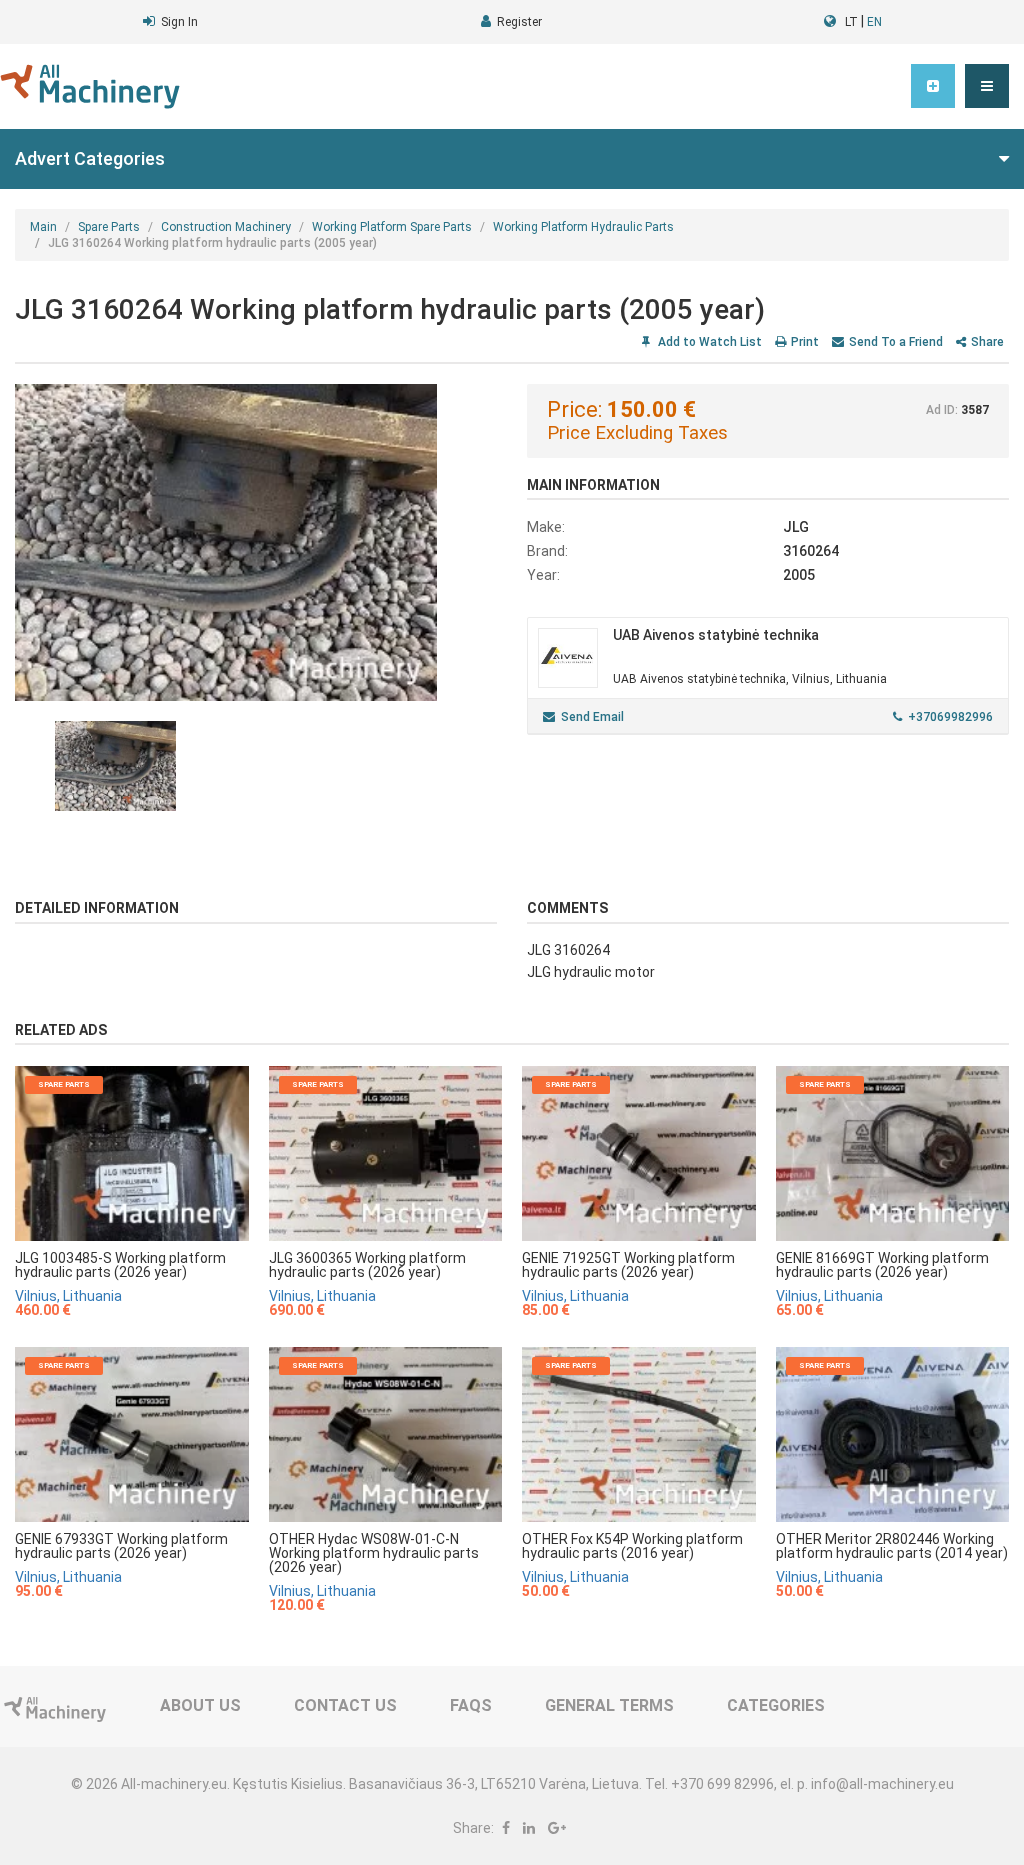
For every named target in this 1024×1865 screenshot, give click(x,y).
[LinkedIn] (529, 1828)
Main (43, 227)
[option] (256, 542)
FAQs (471, 1705)
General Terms (609, 1705)
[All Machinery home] (90, 86)
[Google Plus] (557, 1828)
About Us (200, 1705)
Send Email (592, 717)
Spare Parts (109, 227)
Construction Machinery (226, 227)
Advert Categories (90, 158)
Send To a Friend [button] (896, 342)
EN (874, 22)
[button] (987, 86)
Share (987, 342)
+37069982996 (950, 717)
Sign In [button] (179, 22)
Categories (776, 1705)
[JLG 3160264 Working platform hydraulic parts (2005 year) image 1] (256, 542)
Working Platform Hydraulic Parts (583, 227)
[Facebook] (506, 1828)
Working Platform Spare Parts (392, 227)
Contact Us (345, 1705)
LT (851, 22)
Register (519, 22)
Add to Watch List (708, 342)
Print (805, 342)
